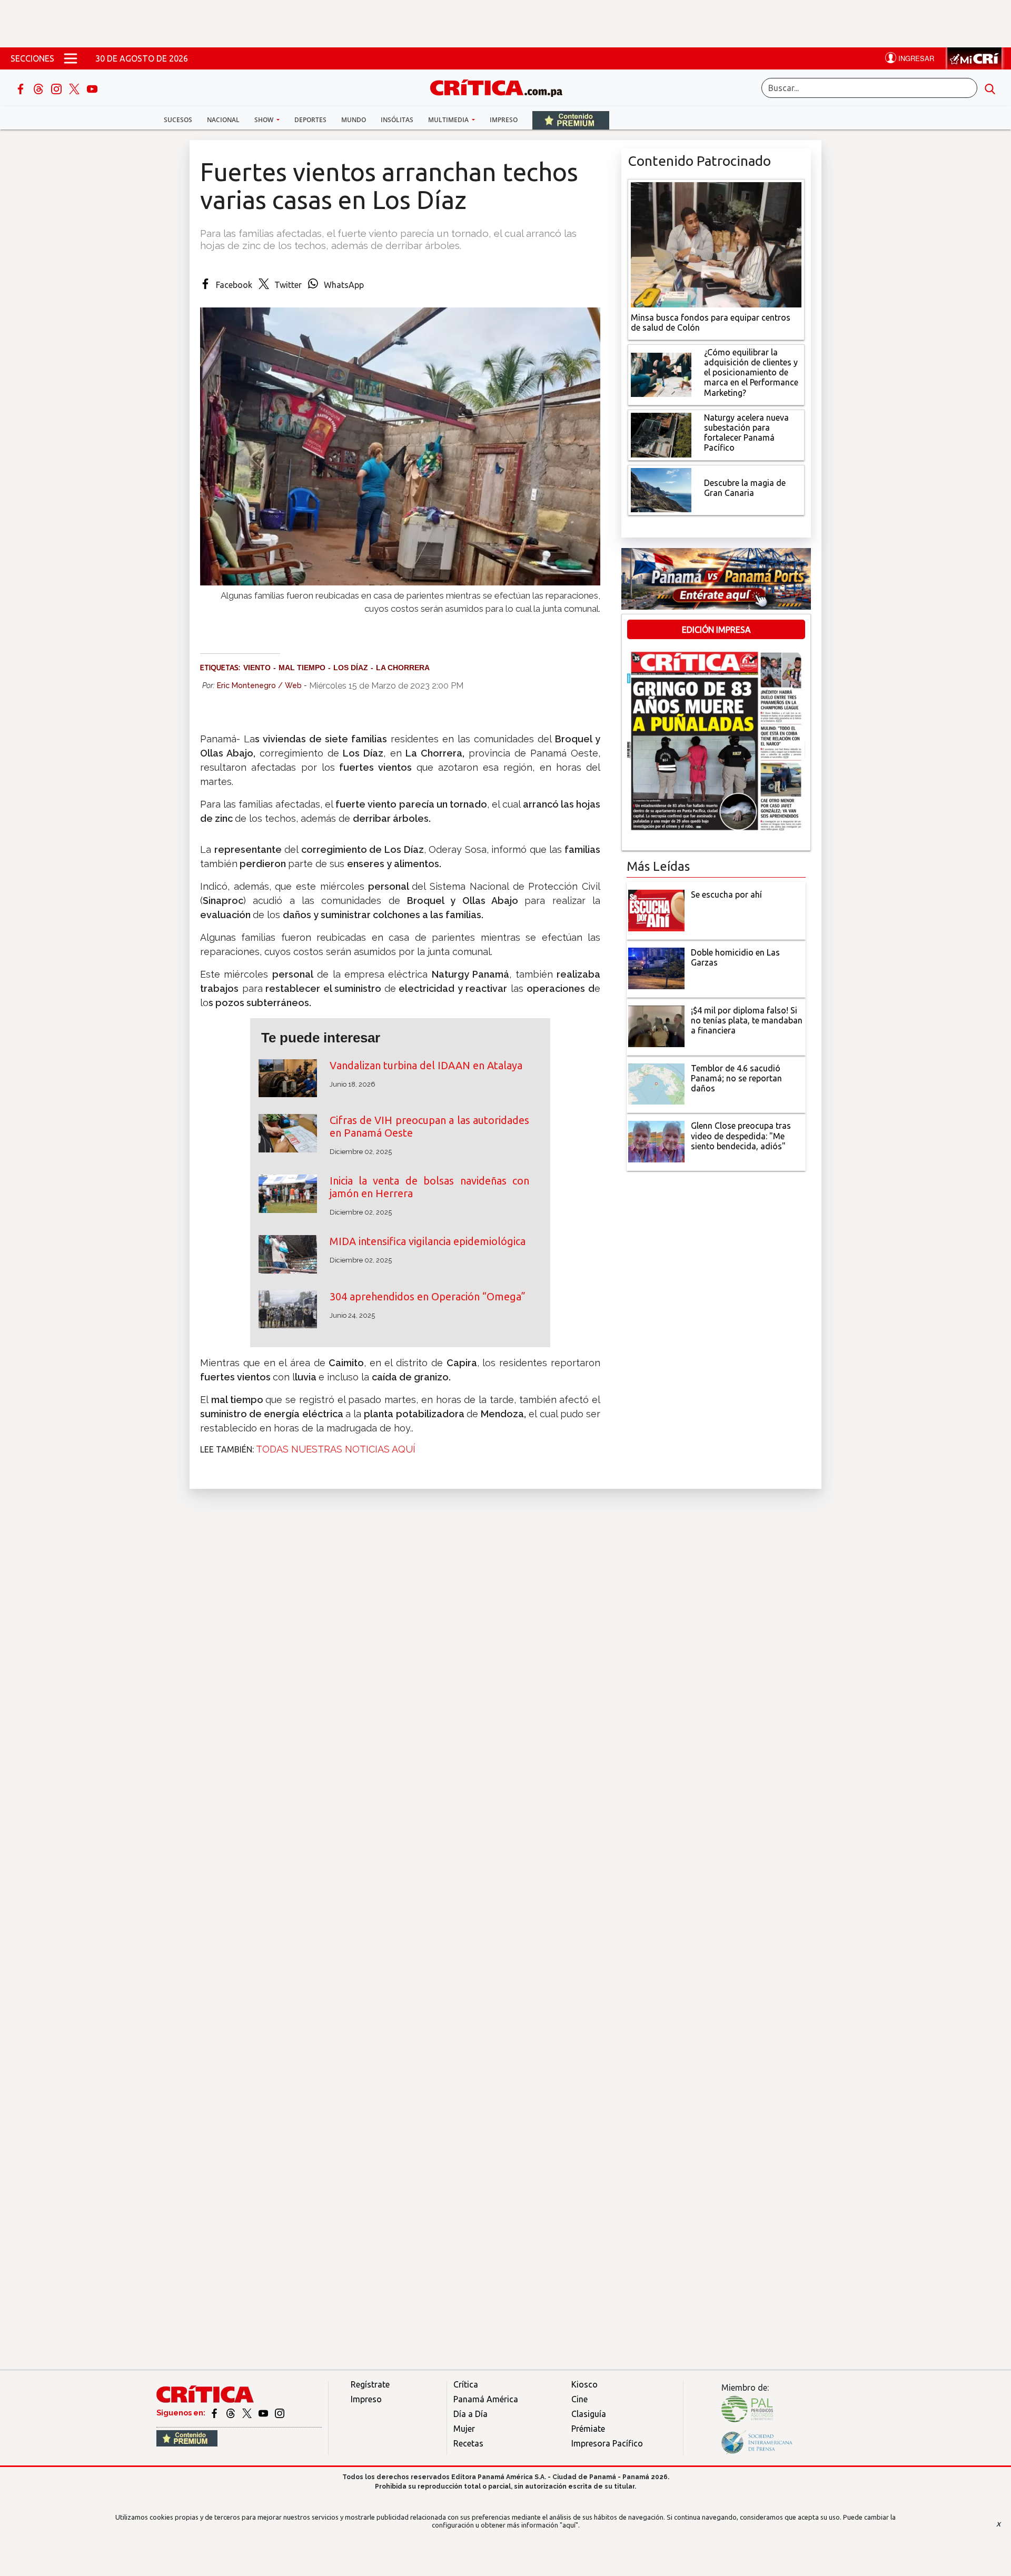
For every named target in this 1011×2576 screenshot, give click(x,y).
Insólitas (397, 120)
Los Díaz (351, 668)
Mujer (464, 2429)
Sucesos (178, 120)
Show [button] (265, 120)
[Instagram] (57, 88)
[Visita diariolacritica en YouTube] (264, 2413)
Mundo (354, 120)
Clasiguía (589, 2414)
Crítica (466, 2384)
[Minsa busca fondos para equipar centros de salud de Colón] (716, 244)
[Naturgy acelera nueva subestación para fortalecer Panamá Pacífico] (661, 434)
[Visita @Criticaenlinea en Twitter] (231, 2413)
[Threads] (39, 88)
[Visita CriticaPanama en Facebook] (215, 2413)
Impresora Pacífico (607, 2443)
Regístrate (370, 2384)
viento (257, 668)
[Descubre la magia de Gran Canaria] (661, 489)
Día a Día (470, 2414)
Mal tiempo (302, 668)
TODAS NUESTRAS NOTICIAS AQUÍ (336, 1449)
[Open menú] (71, 58)
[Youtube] (92, 88)
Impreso (504, 120)
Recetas (468, 2443)
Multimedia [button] (449, 120)
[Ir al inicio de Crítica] (501, 87)
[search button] (990, 88)
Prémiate (588, 2429)
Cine (579, 2399)
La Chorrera (403, 668)
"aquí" (569, 2525)
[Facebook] (22, 88)
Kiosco (584, 2384)
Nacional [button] (223, 120)
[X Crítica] (75, 88)
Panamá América (486, 2399)
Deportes (310, 120)
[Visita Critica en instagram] (280, 2413)
